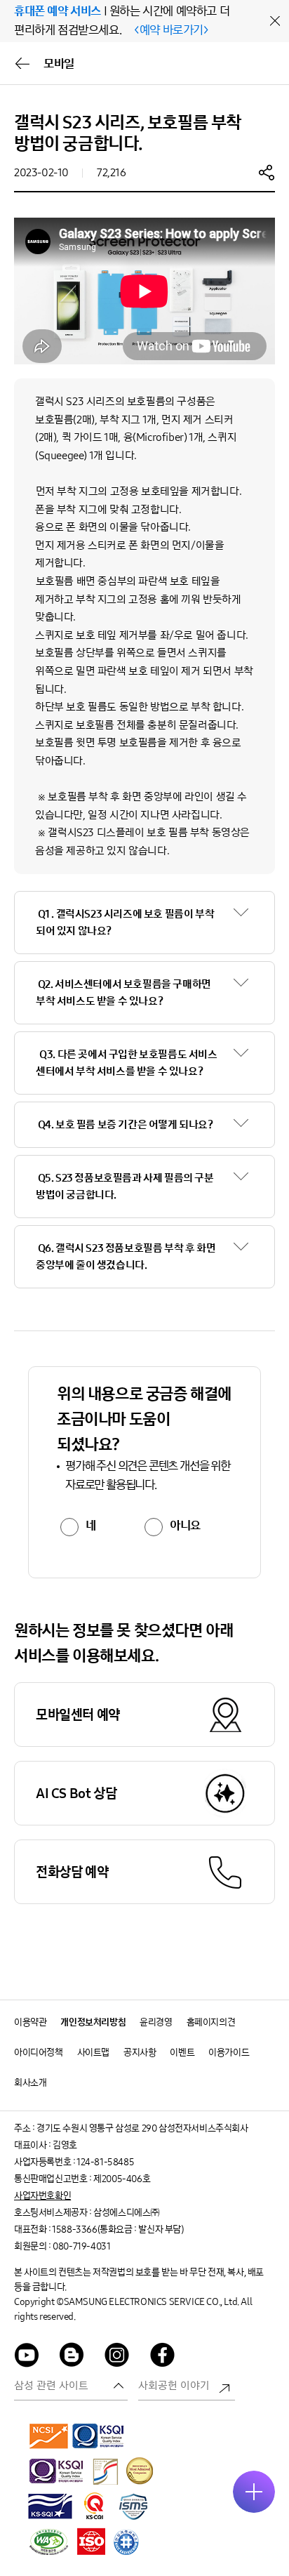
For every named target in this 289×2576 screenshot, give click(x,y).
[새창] (49, 2436)
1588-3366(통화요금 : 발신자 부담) (117, 2230)
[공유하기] (267, 172)
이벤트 (182, 2053)
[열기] (254, 2492)
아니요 (185, 1526)
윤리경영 (156, 2022)
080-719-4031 (81, 2246)
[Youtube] (27, 2357)
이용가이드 (229, 2053)
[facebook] (163, 2357)
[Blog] (72, 2357)
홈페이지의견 (211, 2022)
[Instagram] (117, 2357)
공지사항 (140, 2053)
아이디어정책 (39, 2053)
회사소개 (30, 2083)
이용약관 (30, 2022)
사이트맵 (93, 2053)
